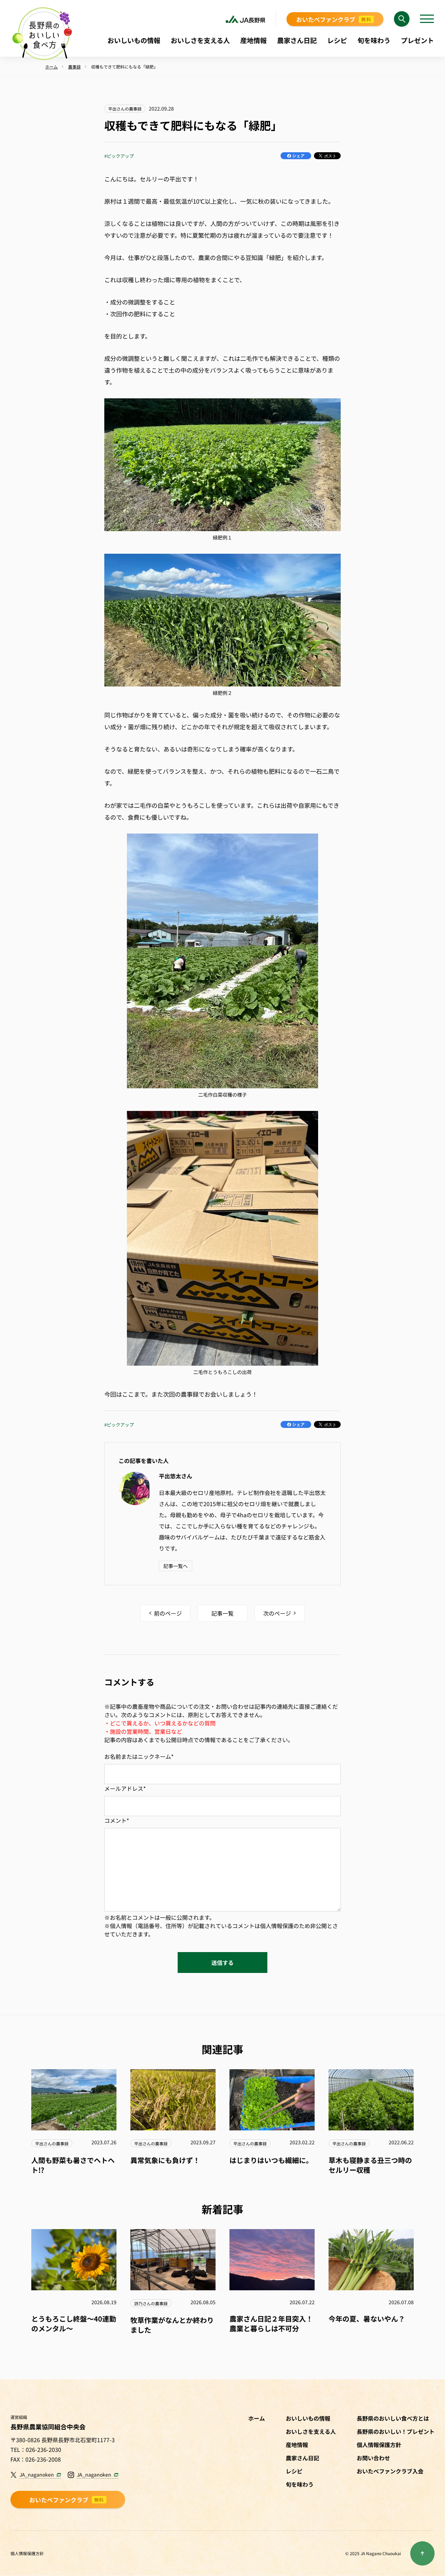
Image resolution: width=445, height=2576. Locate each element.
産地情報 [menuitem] (253, 40)
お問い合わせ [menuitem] (373, 2458)
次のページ (277, 1613)
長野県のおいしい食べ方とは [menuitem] (393, 2418)
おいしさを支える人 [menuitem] (200, 40)
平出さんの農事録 (125, 109)
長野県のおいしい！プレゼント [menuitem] (396, 2431)
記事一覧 (222, 1613)
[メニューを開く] (427, 19)
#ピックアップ (119, 156)
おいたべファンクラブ (334, 19)
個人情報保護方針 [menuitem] (379, 2445)
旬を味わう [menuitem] (374, 40)
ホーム (257, 2418)
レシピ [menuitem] (337, 40)
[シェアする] (296, 156)
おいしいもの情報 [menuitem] (134, 40)
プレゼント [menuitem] (417, 40)
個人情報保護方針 (27, 2553)
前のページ (168, 1613)
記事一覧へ (176, 1566)
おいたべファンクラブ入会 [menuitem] (390, 2471)
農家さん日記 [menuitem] (297, 40)
